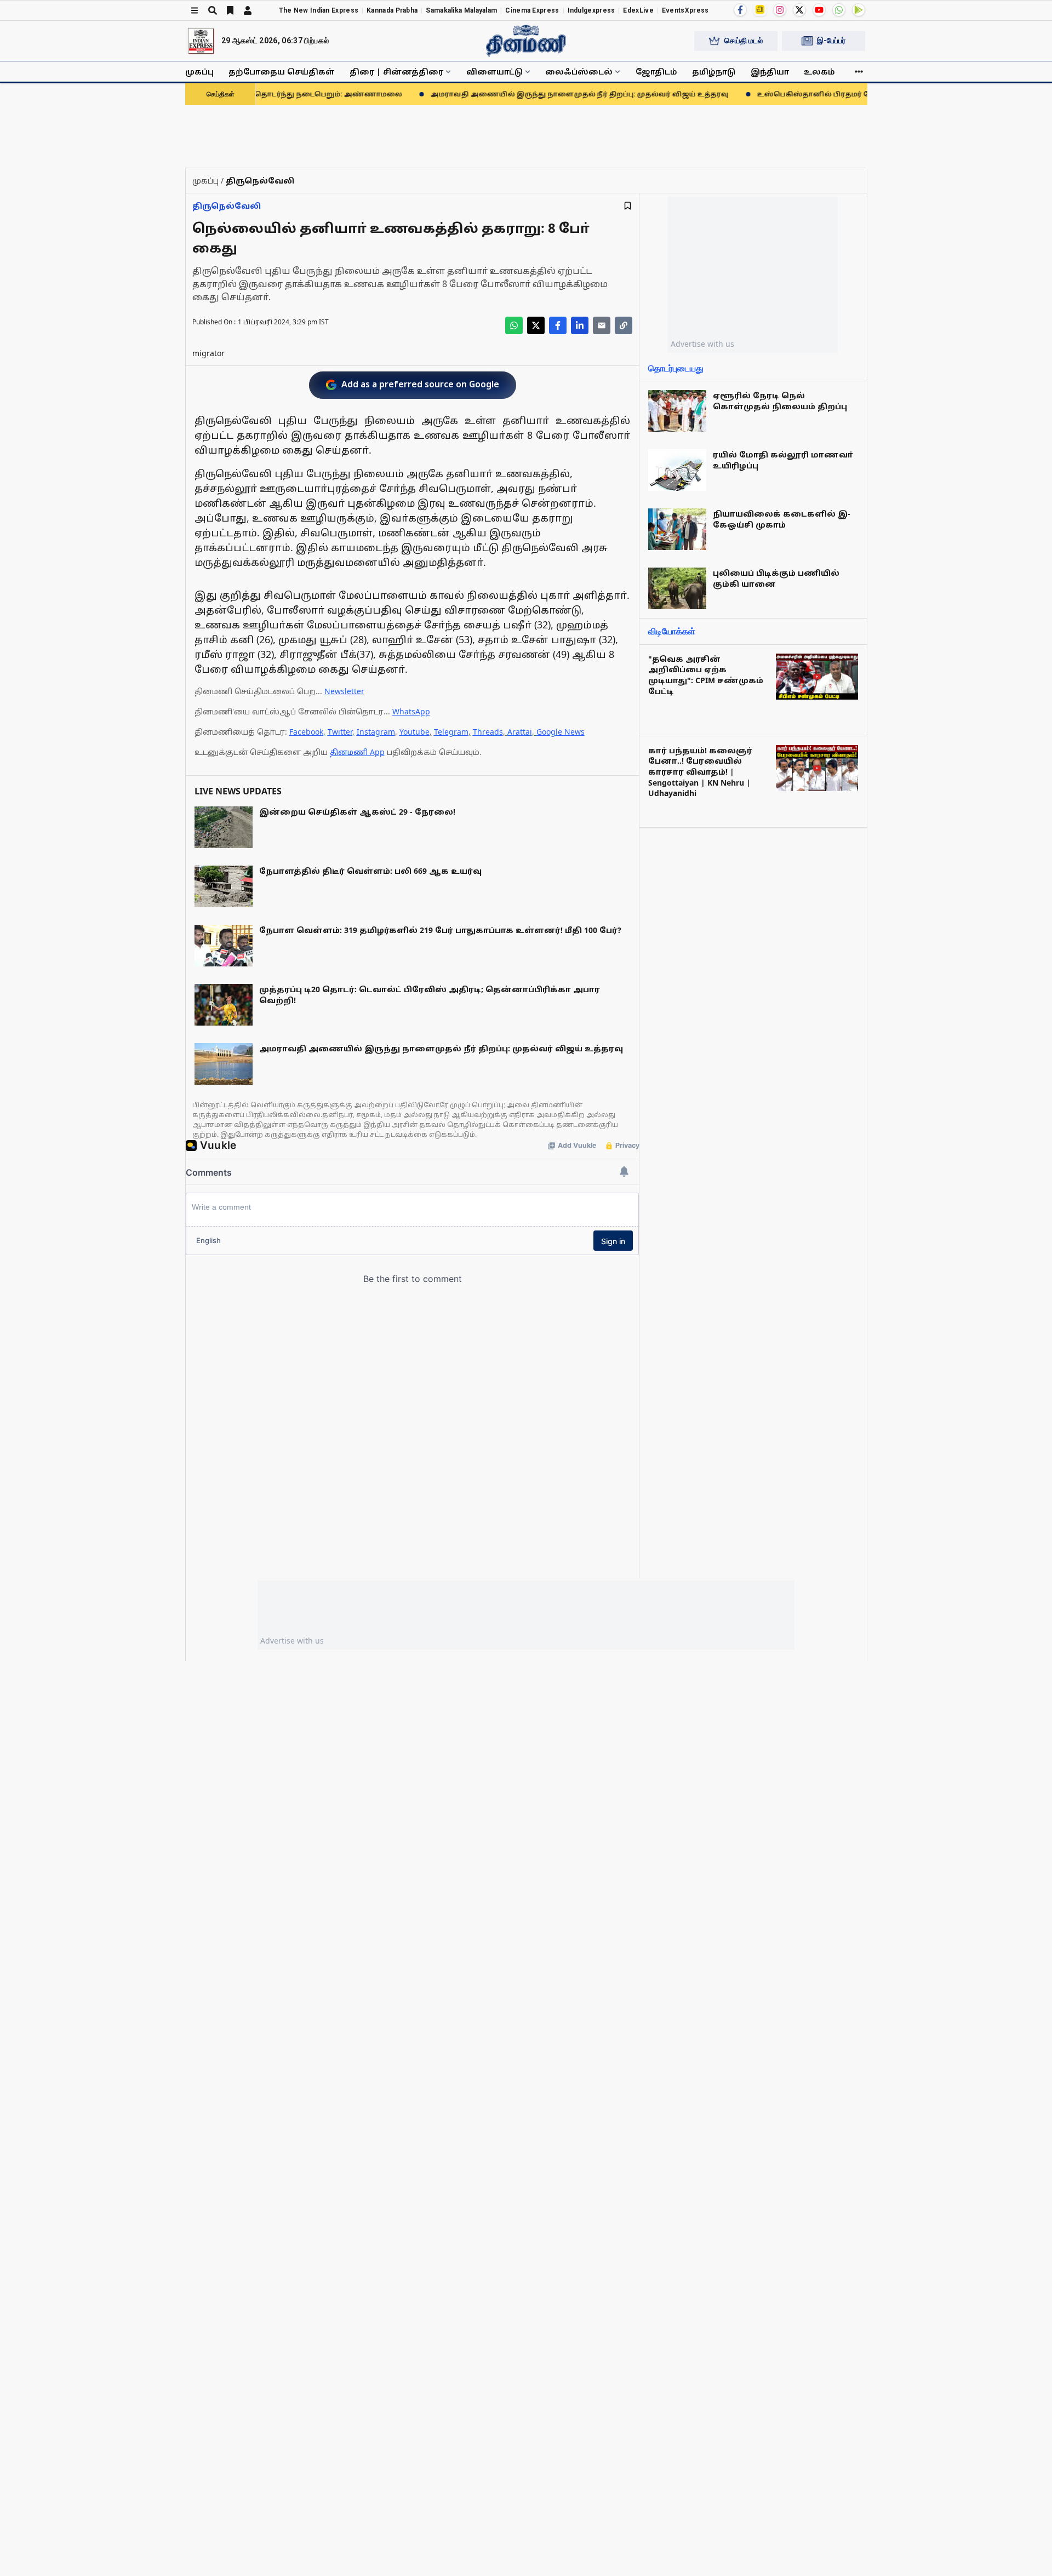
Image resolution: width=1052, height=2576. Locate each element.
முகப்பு (199, 71)
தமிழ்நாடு (714, 71)
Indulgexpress (591, 10)
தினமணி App (357, 752)
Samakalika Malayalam (461, 10)
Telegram (451, 732)
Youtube (414, 732)
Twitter (340, 732)
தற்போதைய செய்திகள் (282, 71)
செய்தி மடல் (744, 41)
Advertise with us (702, 344)
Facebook (306, 732)
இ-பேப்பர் (831, 41)
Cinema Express (532, 10)
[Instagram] (780, 10)
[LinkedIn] (580, 325)
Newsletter (344, 691)
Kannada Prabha (392, 10)
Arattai (520, 732)
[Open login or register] (248, 10)
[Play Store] (859, 10)
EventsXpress (685, 10)
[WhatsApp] (839, 10)
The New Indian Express (319, 10)
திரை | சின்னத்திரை (396, 71)
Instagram (376, 732)
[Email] (602, 325)
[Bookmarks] (230, 10)
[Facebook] (740, 10)
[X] (799, 10)
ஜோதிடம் (656, 71)
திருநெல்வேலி (227, 206)
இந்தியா (770, 71)
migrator (208, 353)
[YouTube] (819, 10)
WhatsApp (411, 711)
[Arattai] (760, 9)
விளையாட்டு (494, 71)
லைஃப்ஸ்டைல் (579, 71)
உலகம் (819, 71)
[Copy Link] (624, 325)
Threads (488, 732)
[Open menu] (195, 10)
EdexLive (638, 10)
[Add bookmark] (628, 206)
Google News (561, 732)
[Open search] (213, 10)
